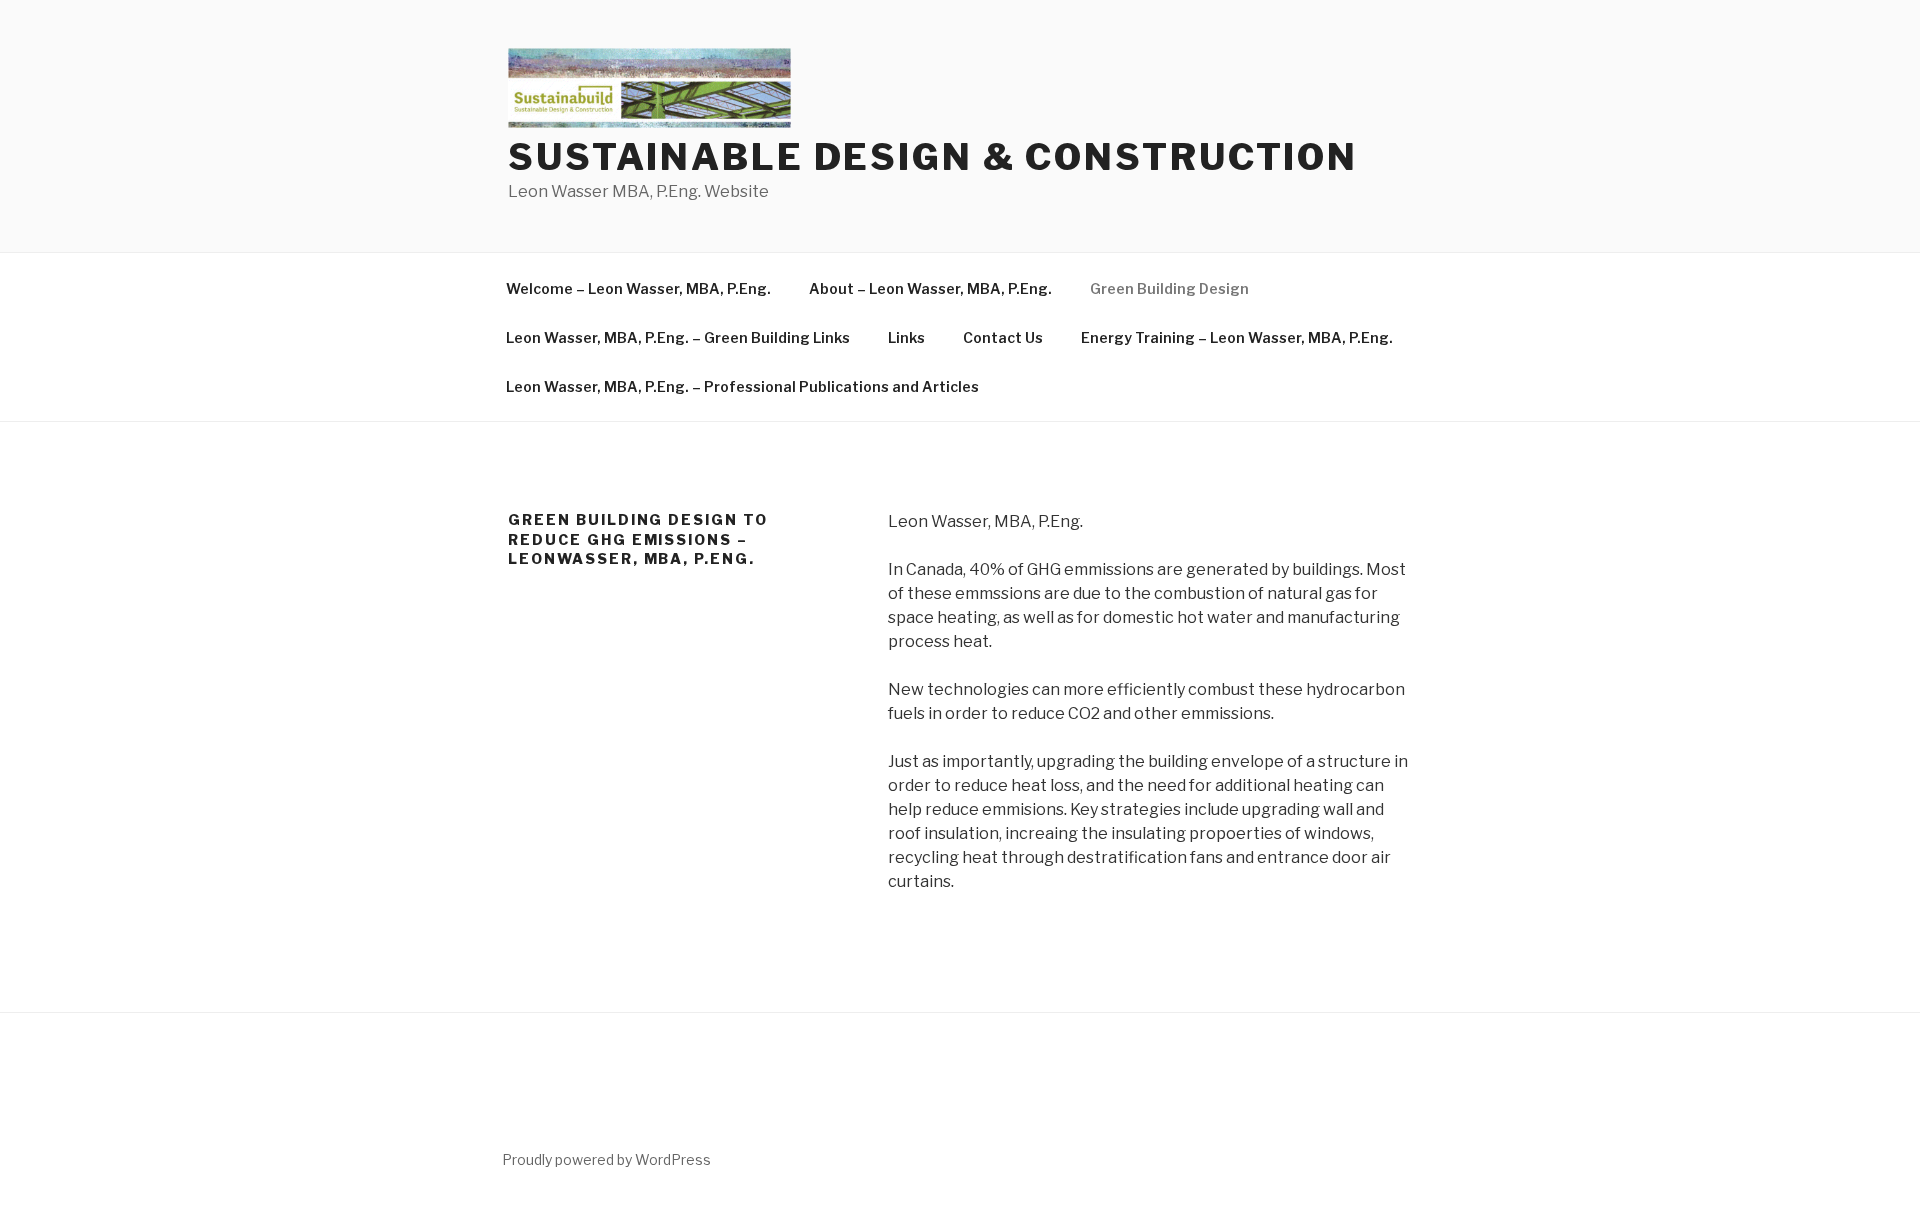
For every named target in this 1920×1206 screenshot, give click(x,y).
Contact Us (1003, 337)
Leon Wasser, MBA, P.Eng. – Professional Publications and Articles (742, 386)
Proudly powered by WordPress (606, 1159)
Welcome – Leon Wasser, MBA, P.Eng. (638, 288)
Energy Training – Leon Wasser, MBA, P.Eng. (1237, 337)
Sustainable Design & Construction (933, 157)
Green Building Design (1169, 288)
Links (906, 337)
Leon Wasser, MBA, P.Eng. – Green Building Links (678, 337)
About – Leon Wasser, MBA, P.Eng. (930, 288)
